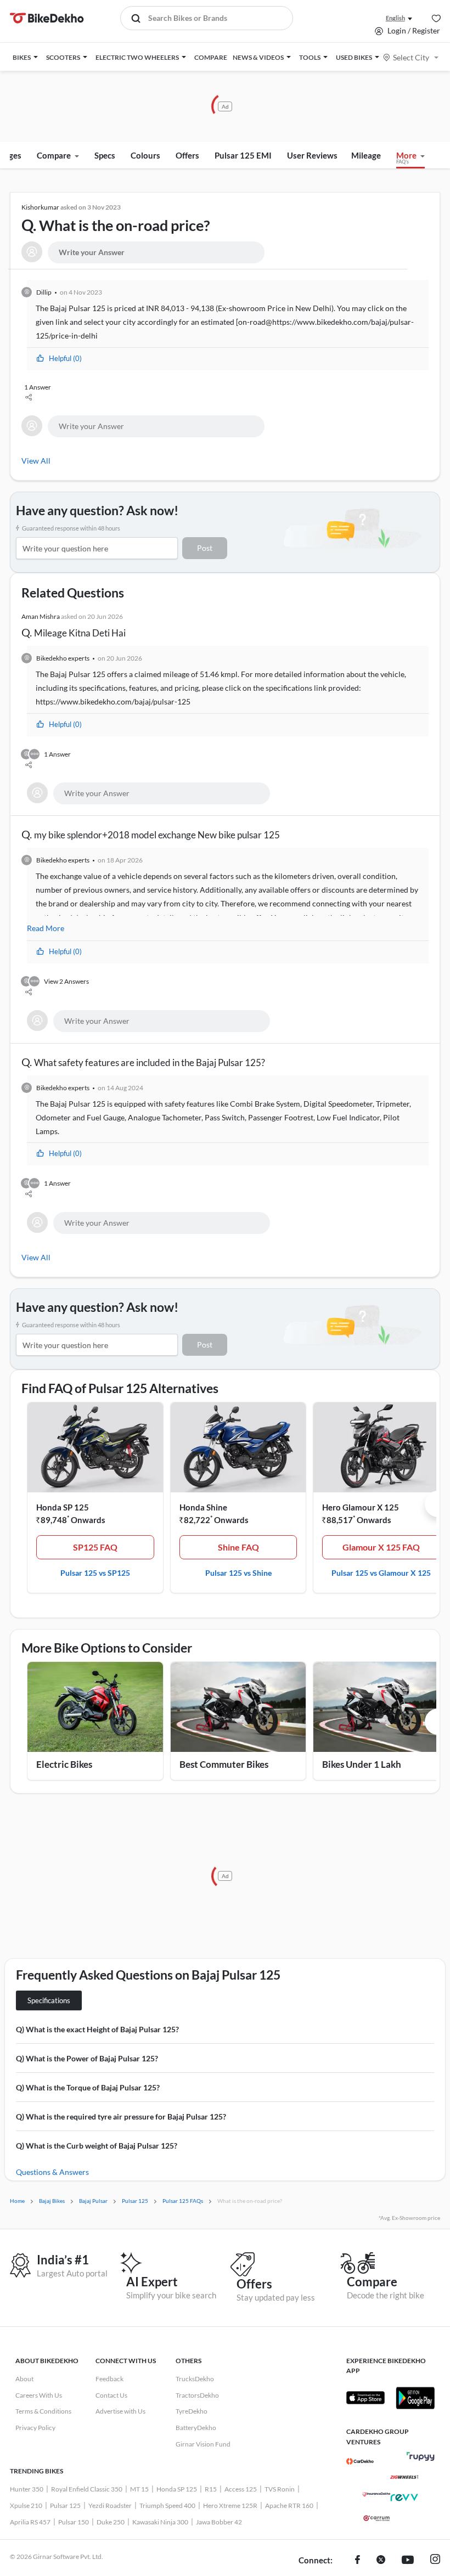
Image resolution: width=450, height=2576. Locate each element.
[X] (381, 2561)
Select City (411, 57)
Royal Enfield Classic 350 (87, 2489)
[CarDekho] (360, 2461)
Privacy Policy (35, 2428)
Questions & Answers (52, 2172)
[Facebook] (358, 2561)
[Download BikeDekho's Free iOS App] (365, 2398)
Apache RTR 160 (289, 2505)
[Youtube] (408, 2561)
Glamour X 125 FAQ (381, 1547)
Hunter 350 (27, 2489)
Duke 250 (111, 2522)
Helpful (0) (65, 358)
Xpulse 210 (26, 2505)
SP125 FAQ (95, 1547)
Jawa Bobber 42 (219, 2522)
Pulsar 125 (65, 2505)
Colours (145, 155)
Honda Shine (203, 1507)
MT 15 (139, 2489)
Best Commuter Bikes (224, 1764)
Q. (116, 219)
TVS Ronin (280, 2489)
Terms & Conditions (43, 2411)
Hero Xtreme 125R (230, 2505)
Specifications (49, 2000)
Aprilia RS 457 (30, 2522)
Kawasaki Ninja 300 (160, 2522)
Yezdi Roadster (110, 2505)
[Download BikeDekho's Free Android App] (415, 2398)
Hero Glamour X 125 (361, 1507)
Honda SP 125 (63, 1507)
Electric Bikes (64, 1764)
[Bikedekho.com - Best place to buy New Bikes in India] (47, 18)
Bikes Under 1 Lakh (362, 1764)
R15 (211, 2489)
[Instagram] (435, 2561)
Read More (46, 928)
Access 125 (241, 2489)
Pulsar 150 (74, 2522)
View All (36, 461)
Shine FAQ (238, 1547)
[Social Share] (226, 399)
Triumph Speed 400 (167, 2505)
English (395, 18)
